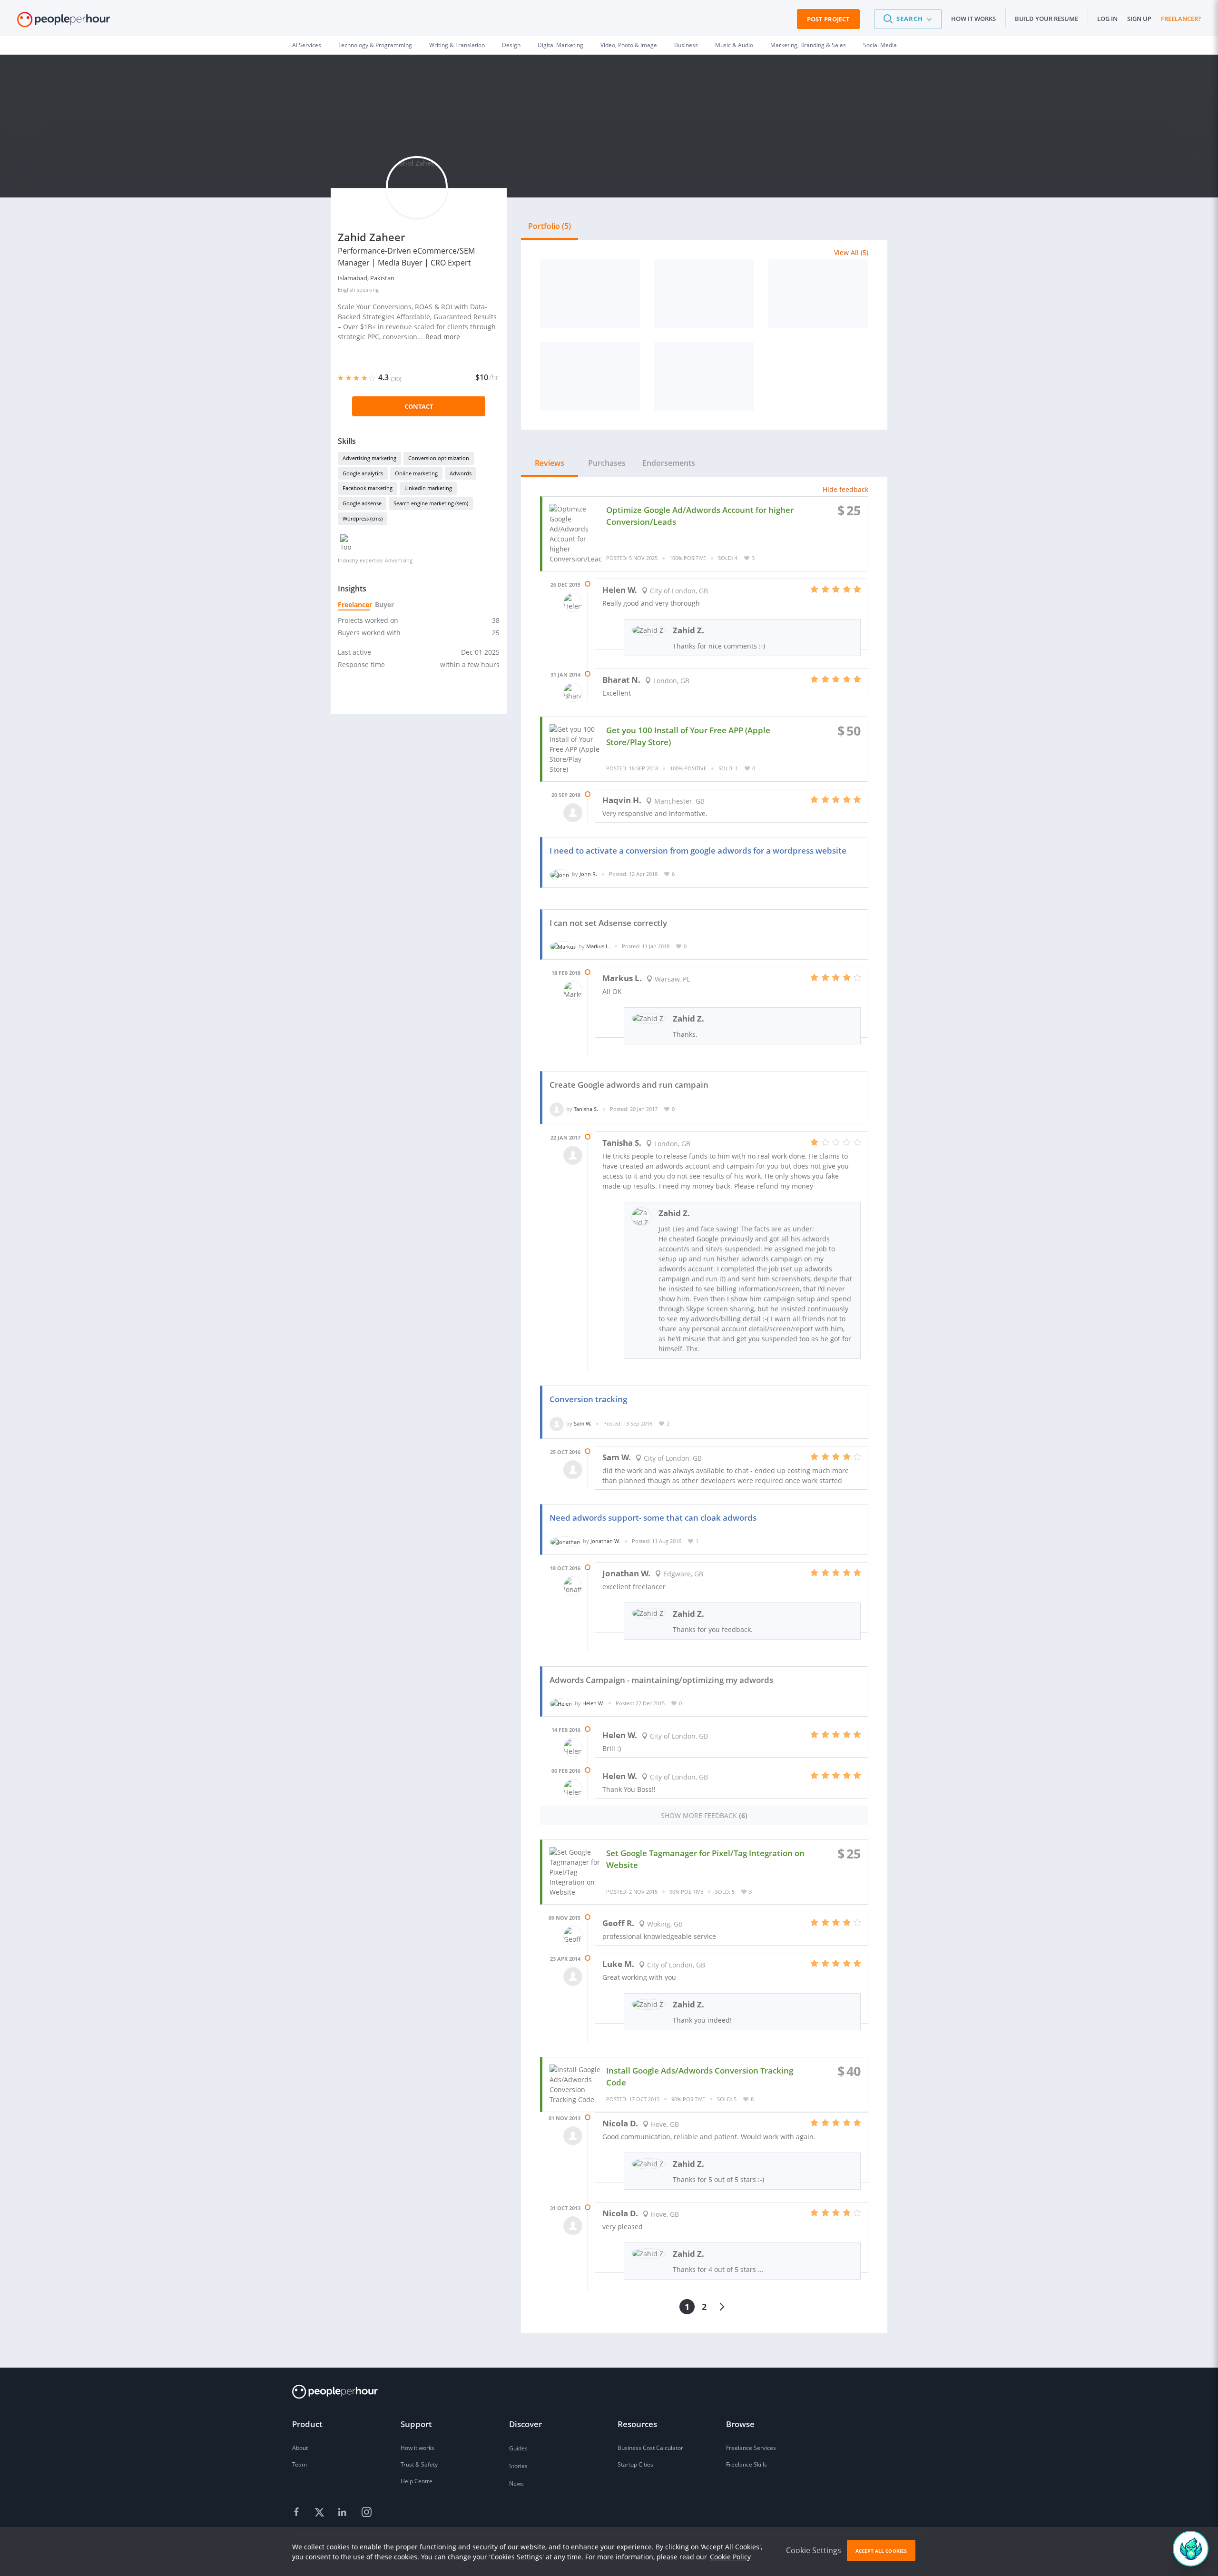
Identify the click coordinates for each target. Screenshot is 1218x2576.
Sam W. (583, 1423)
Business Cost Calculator (650, 2448)
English (347, 290)
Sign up (1139, 19)
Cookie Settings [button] (814, 2550)
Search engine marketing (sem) (431, 503)
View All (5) (851, 252)
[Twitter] (321, 2513)
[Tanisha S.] (557, 1109)
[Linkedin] (344, 2513)
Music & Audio (734, 45)
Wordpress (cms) (363, 518)
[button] (908, 19)
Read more (443, 337)
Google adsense (362, 503)
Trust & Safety (419, 2464)
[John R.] (560, 874)
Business (686, 45)
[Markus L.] (563, 946)
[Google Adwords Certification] (704, 294)
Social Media (880, 45)
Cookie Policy (730, 2557)
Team (300, 2464)
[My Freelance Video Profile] (704, 376)
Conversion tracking (588, 1399)
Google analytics (363, 473)
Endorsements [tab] (669, 463)
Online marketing (416, 473)
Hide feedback (845, 489)
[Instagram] (366, 2513)
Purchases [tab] (607, 463)
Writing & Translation (457, 45)
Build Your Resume (1046, 19)
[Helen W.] (561, 1703)
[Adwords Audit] (590, 294)
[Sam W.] (557, 1423)
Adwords (461, 473)
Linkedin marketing (428, 488)
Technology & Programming (375, 45)
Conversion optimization (439, 458)
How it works (973, 19)
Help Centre (417, 2481)
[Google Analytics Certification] (818, 294)
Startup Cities (635, 2464)
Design (511, 45)
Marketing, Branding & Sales (808, 45)
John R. (588, 874)
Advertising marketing (369, 458)
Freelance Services (751, 2448)
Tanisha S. (586, 1109)
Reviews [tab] (550, 463)
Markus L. (598, 946)
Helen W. (593, 1703)
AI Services (307, 45)
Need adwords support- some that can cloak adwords (653, 1518)
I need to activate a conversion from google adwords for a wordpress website (698, 850)
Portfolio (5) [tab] (550, 226)
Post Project (828, 19)
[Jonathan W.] (565, 1541)
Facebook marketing (368, 488)
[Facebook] (298, 2513)
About (300, 2448)
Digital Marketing (560, 45)
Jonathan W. (605, 1541)
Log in (1107, 19)
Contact (419, 406)
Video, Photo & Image (629, 45)
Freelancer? (1181, 19)
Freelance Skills (747, 2464)
